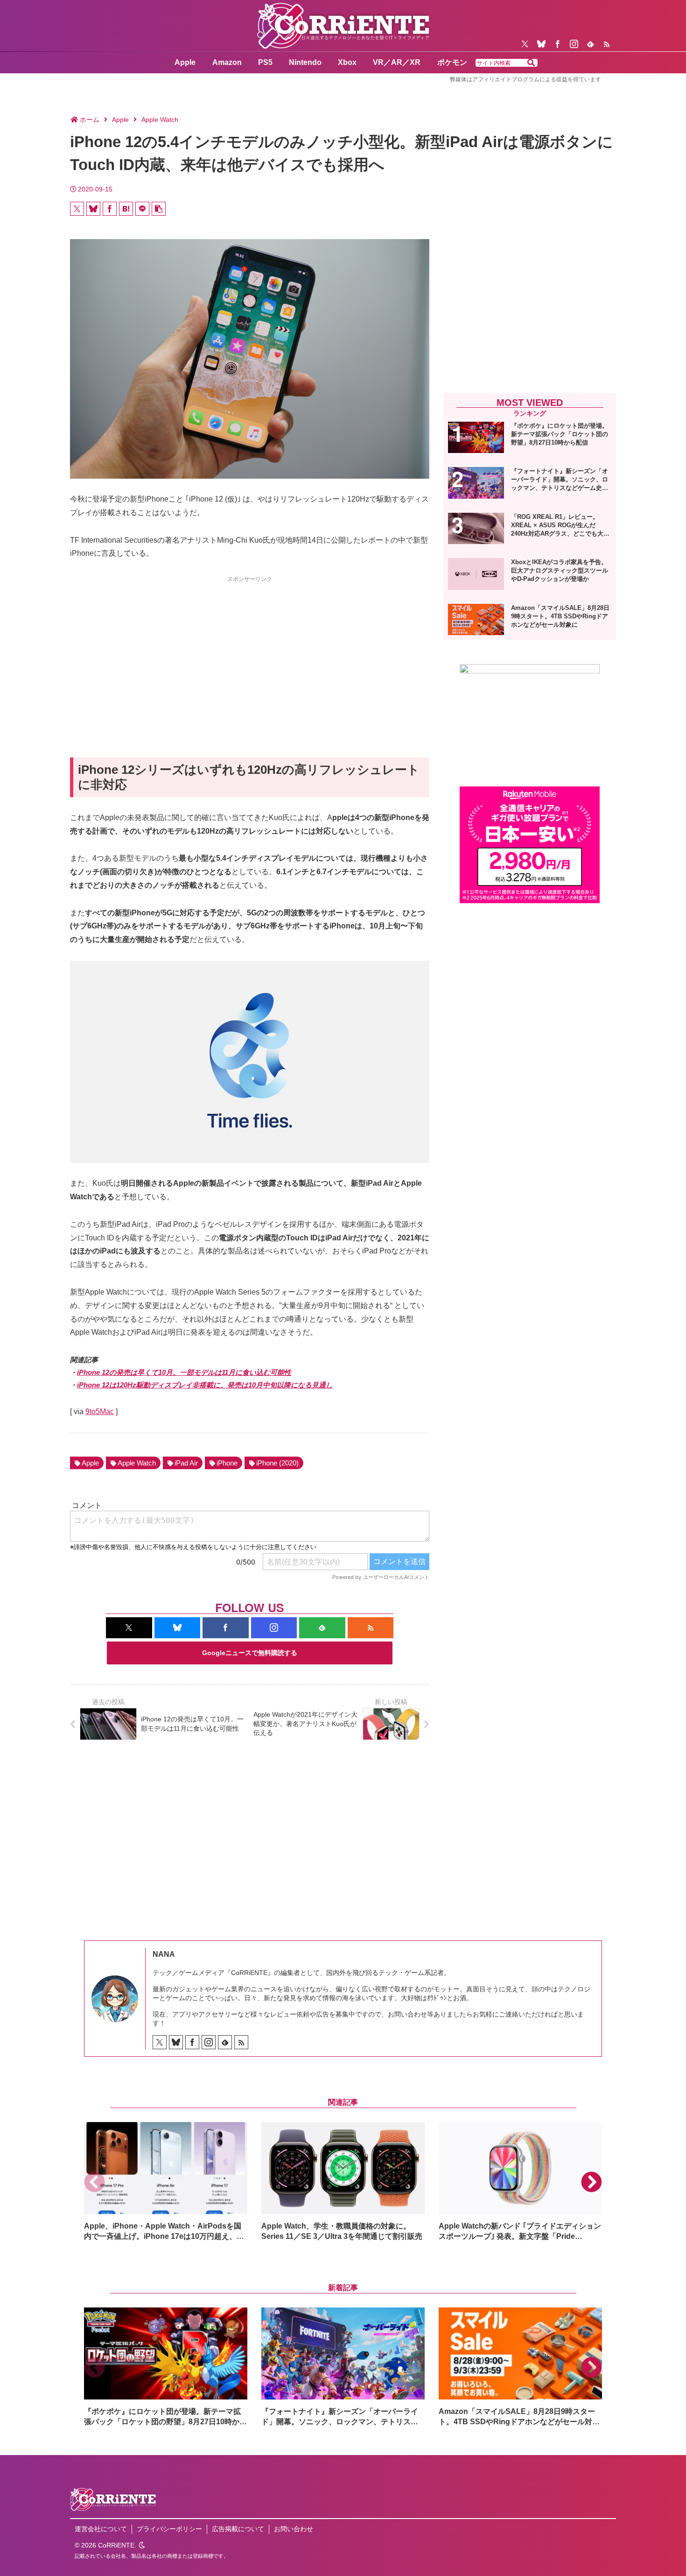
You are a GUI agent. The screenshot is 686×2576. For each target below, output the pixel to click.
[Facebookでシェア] (110, 209)
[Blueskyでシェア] (93, 209)
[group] (166, 2182)
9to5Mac (100, 1412)
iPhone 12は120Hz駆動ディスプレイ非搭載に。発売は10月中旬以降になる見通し (205, 1385)
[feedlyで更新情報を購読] (590, 44)
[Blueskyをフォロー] (541, 44)
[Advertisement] (250, 650)
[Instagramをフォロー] (574, 44)
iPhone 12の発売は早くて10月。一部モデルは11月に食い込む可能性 (184, 1372)
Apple (90, 1463)
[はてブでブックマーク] (126, 209)
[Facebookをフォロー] (558, 44)
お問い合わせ (294, 2529)
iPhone (227, 1463)
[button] (531, 63)
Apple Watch (137, 1463)
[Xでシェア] (77, 209)
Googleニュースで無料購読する (250, 1653)
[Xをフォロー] (525, 44)
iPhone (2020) (277, 1463)
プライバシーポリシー (169, 2529)
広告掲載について (238, 2529)
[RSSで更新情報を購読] (607, 44)
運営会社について (101, 2529)
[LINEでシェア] (142, 209)
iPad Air (186, 1463)
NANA (164, 1954)
